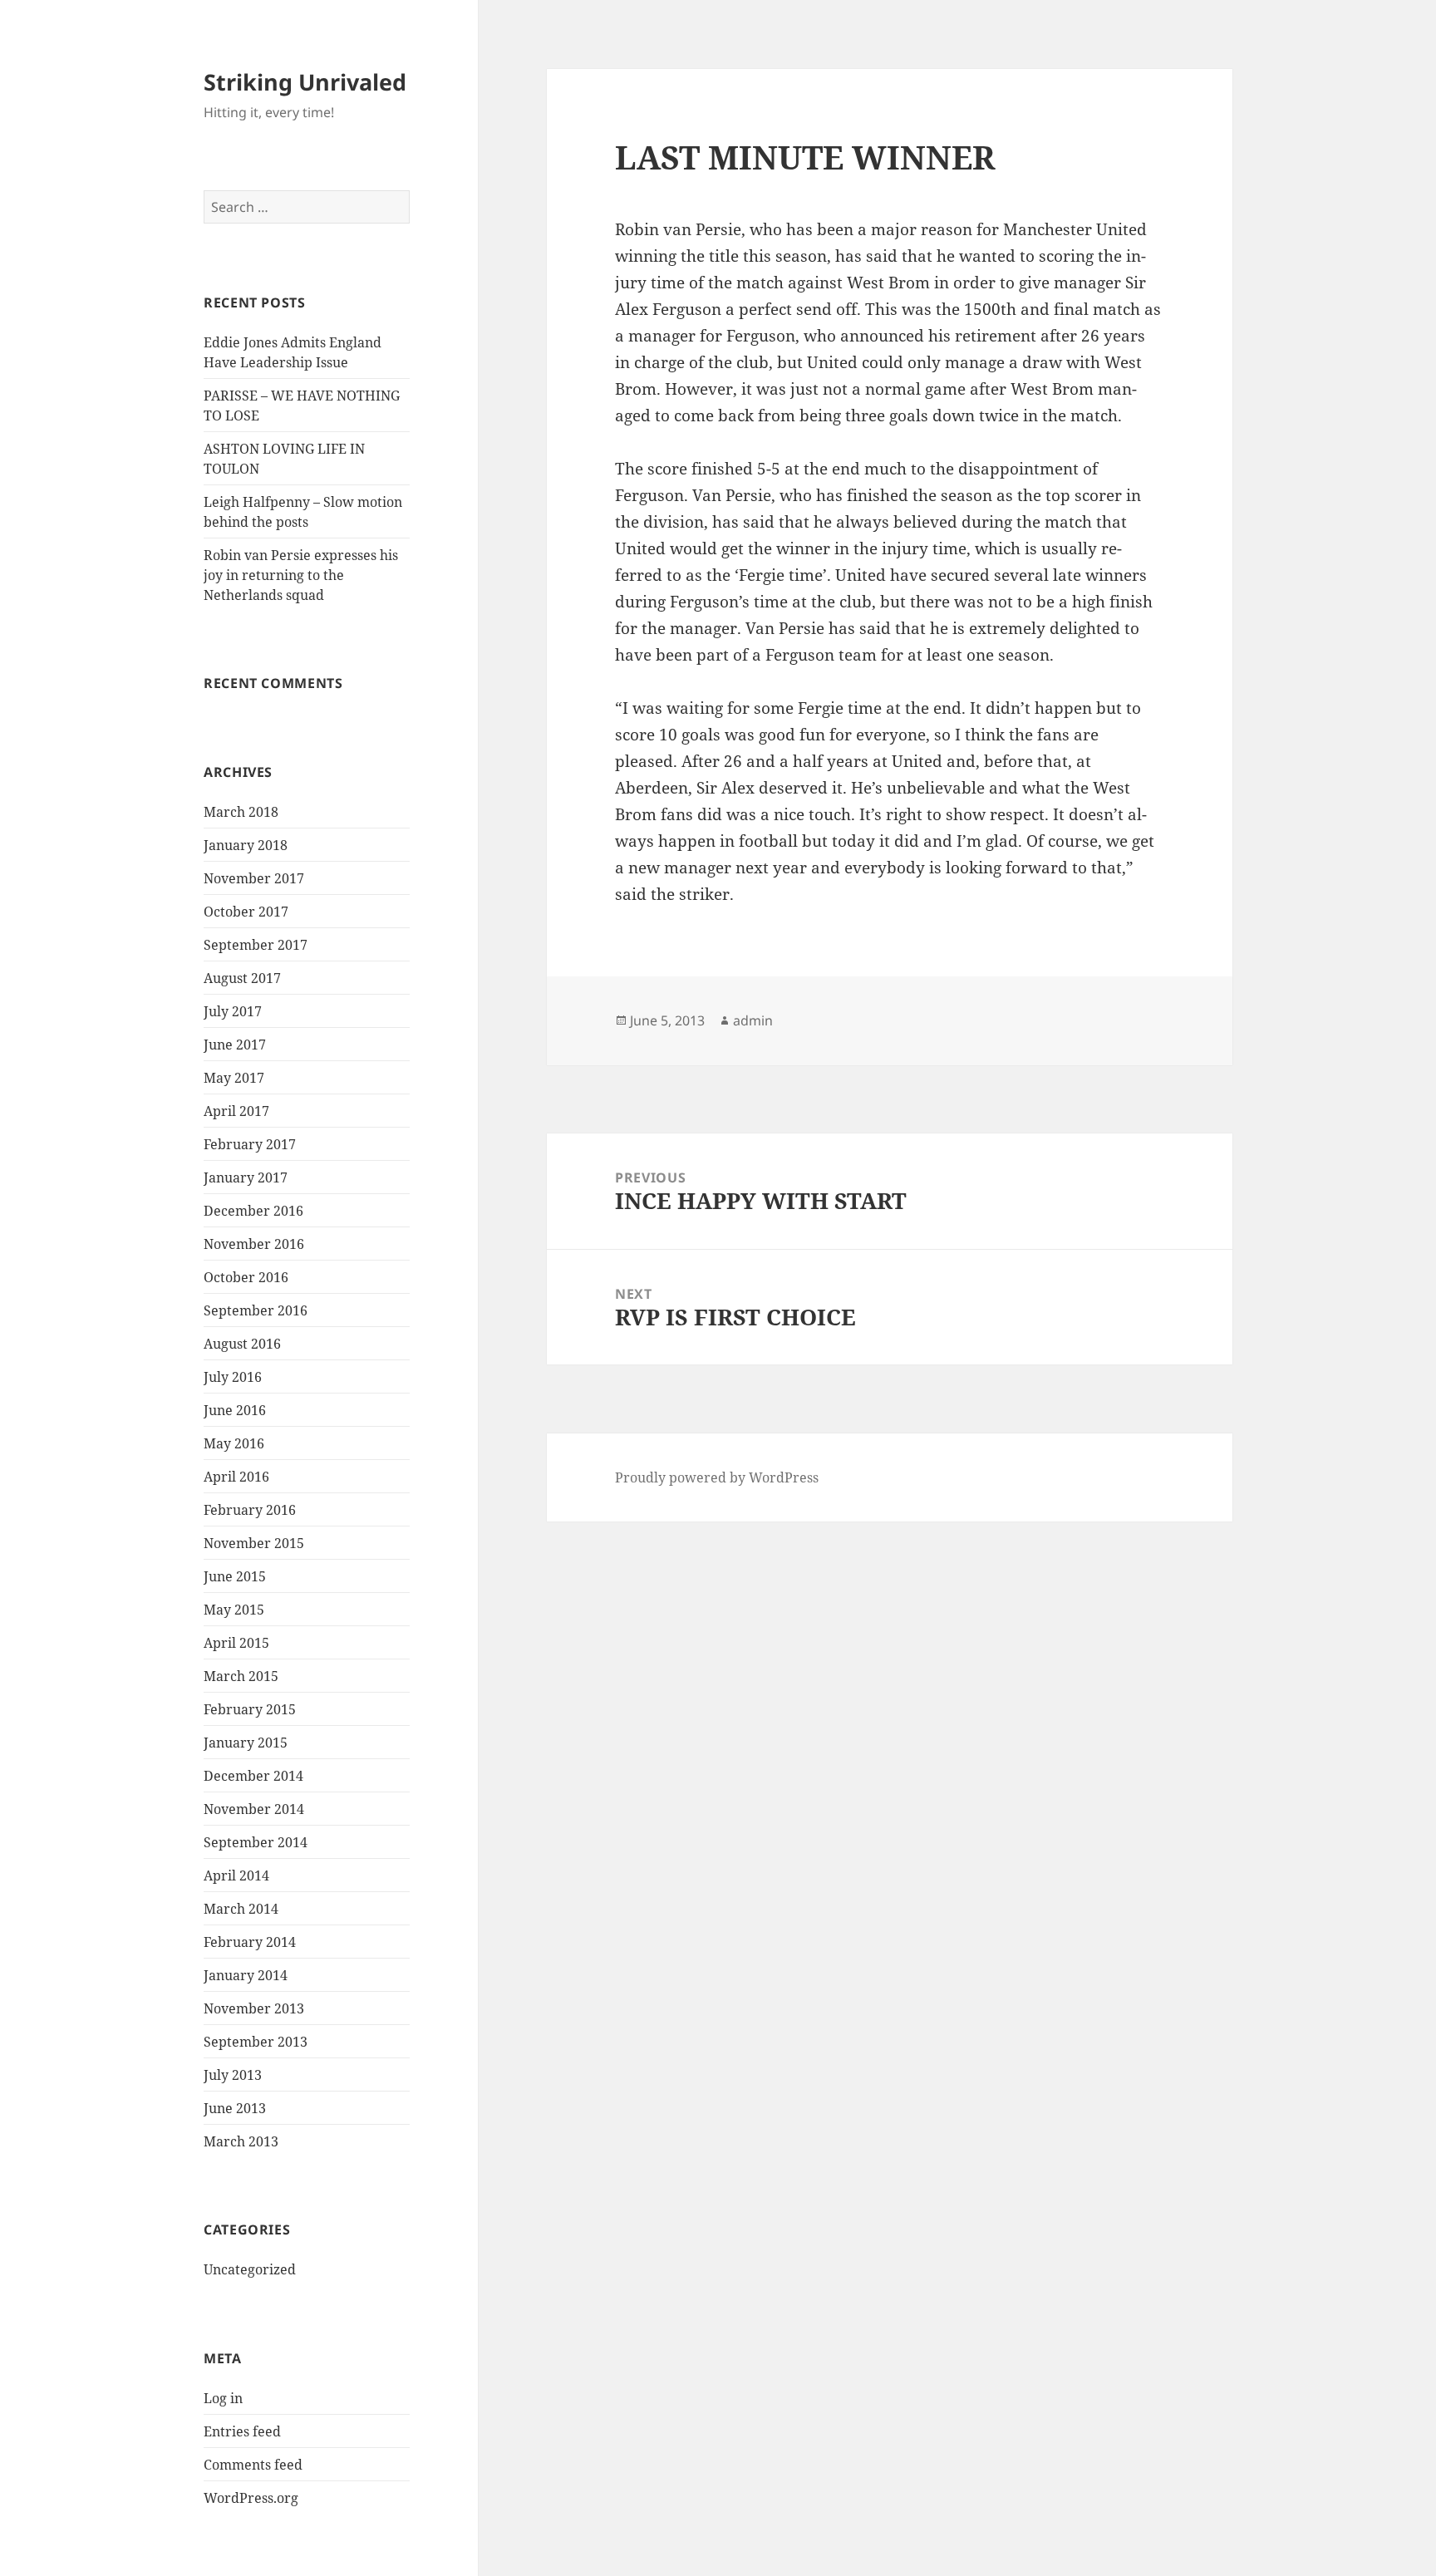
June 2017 (235, 1045)
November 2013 (254, 2008)
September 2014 (256, 1842)
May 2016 (234, 1443)
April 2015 (236, 1643)
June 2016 (235, 1410)
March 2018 (241, 812)
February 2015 (250, 1709)
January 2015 (246, 1743)
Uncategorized (250, 2269)
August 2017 (242, 978)
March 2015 (241, 1676)
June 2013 (235, 2108)
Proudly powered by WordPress (717, 1477)
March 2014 (241, 1909)
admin (753, 1020)
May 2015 (234, 1610)
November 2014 (254, 1809)
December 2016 (253, 1211)
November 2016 (254, 1244)
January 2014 (246, 1975)
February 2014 (250, 1942)
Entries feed (242, 2431)
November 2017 (254, 878)
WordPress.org (251, 2498)
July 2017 (233, 1011)
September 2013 (256, 2042)
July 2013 (233, 2075)
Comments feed (253, 2465)
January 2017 (246, 1177)
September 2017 (256, 945)
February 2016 (250, 1510)
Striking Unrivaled (305, 82)
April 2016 (236, 1477)
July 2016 (233, 1377)
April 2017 (236, 1111)
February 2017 (250, 1144)
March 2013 (241, 2141)
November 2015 (254, 1543)
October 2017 (246, 912)
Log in (223, 2398)
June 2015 (235, 1576)
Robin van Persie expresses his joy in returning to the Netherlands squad (301, 575)
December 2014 (253, 1776)
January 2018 (246, 845)
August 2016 (242, 1344)
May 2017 (234, 1078)
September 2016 (256, 1310)
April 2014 (236, 1875)
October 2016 (246, 1277)
